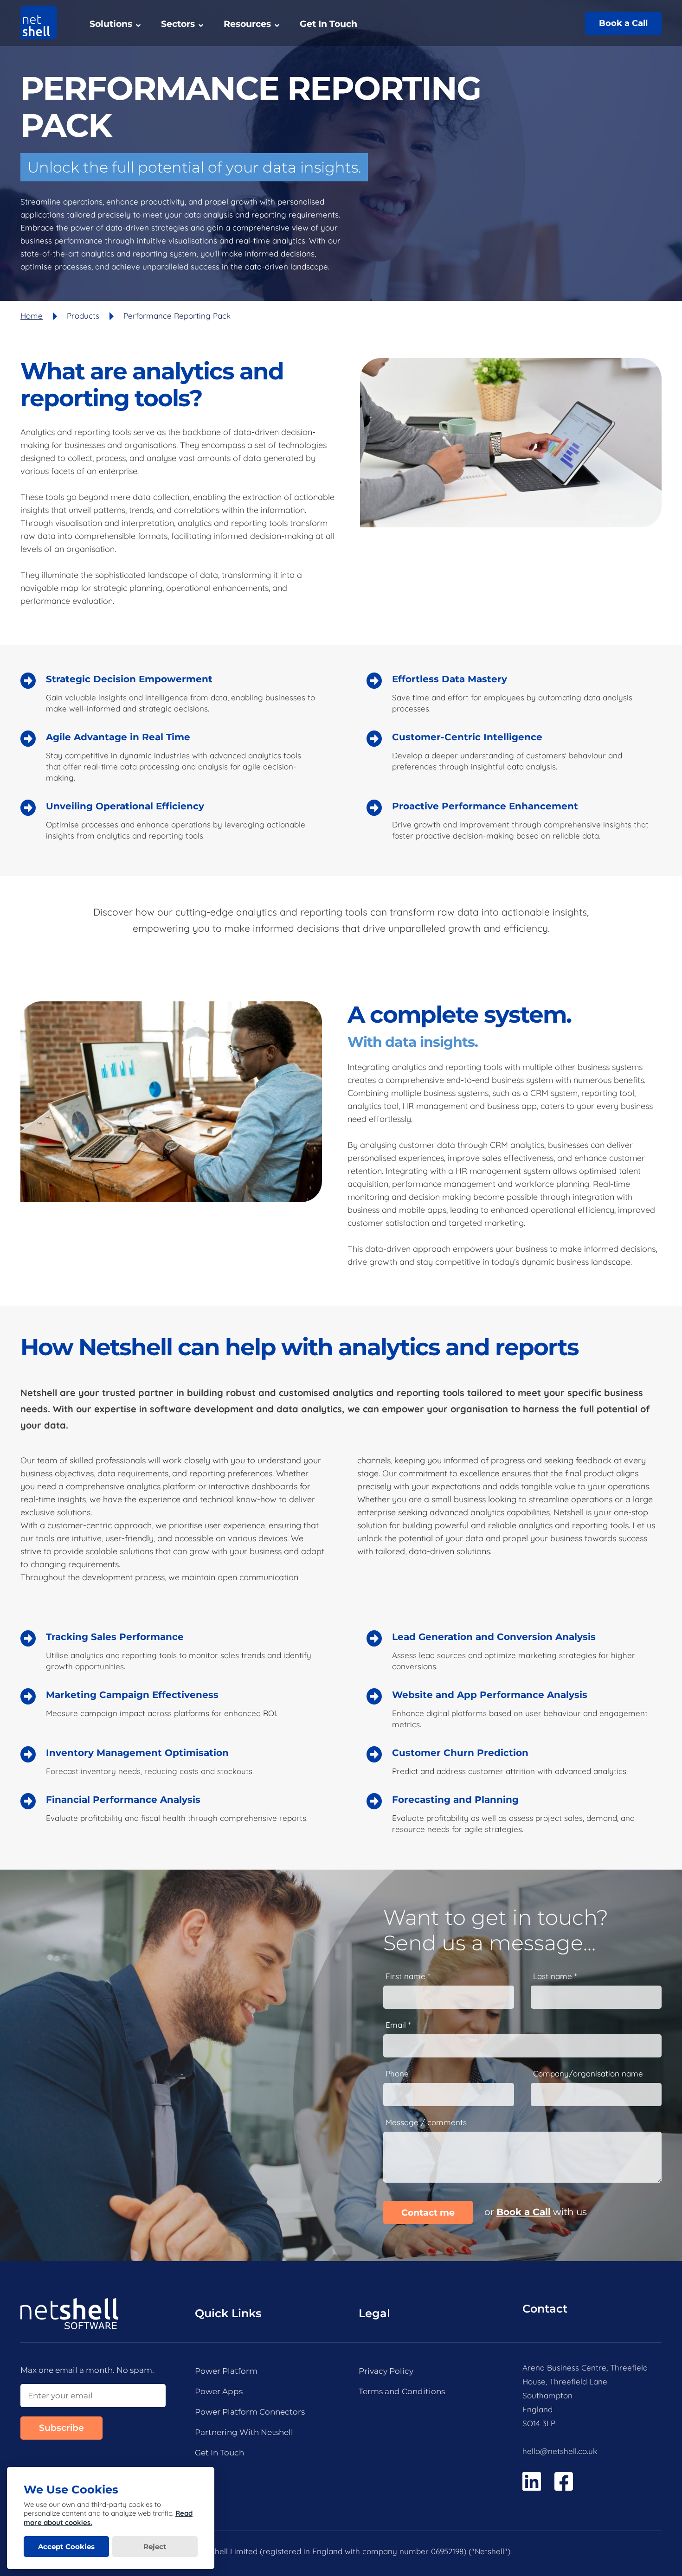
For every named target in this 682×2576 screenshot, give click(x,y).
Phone (397, 2074)
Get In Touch (328, 24)
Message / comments (426, 2122)
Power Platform (226, 2371)
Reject (155, 2547)
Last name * (555, 1976)
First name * (408, 1976)
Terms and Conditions (402, 2391)
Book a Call (623, 23)
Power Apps (219, 2391)
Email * (398, 2025)
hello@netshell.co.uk (560, 2451)
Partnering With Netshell (244, 2432)
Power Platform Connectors (250, 2412)
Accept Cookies (66, 2547)
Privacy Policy (386, 2371)
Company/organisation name (588, 2074)
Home (32, 316)
